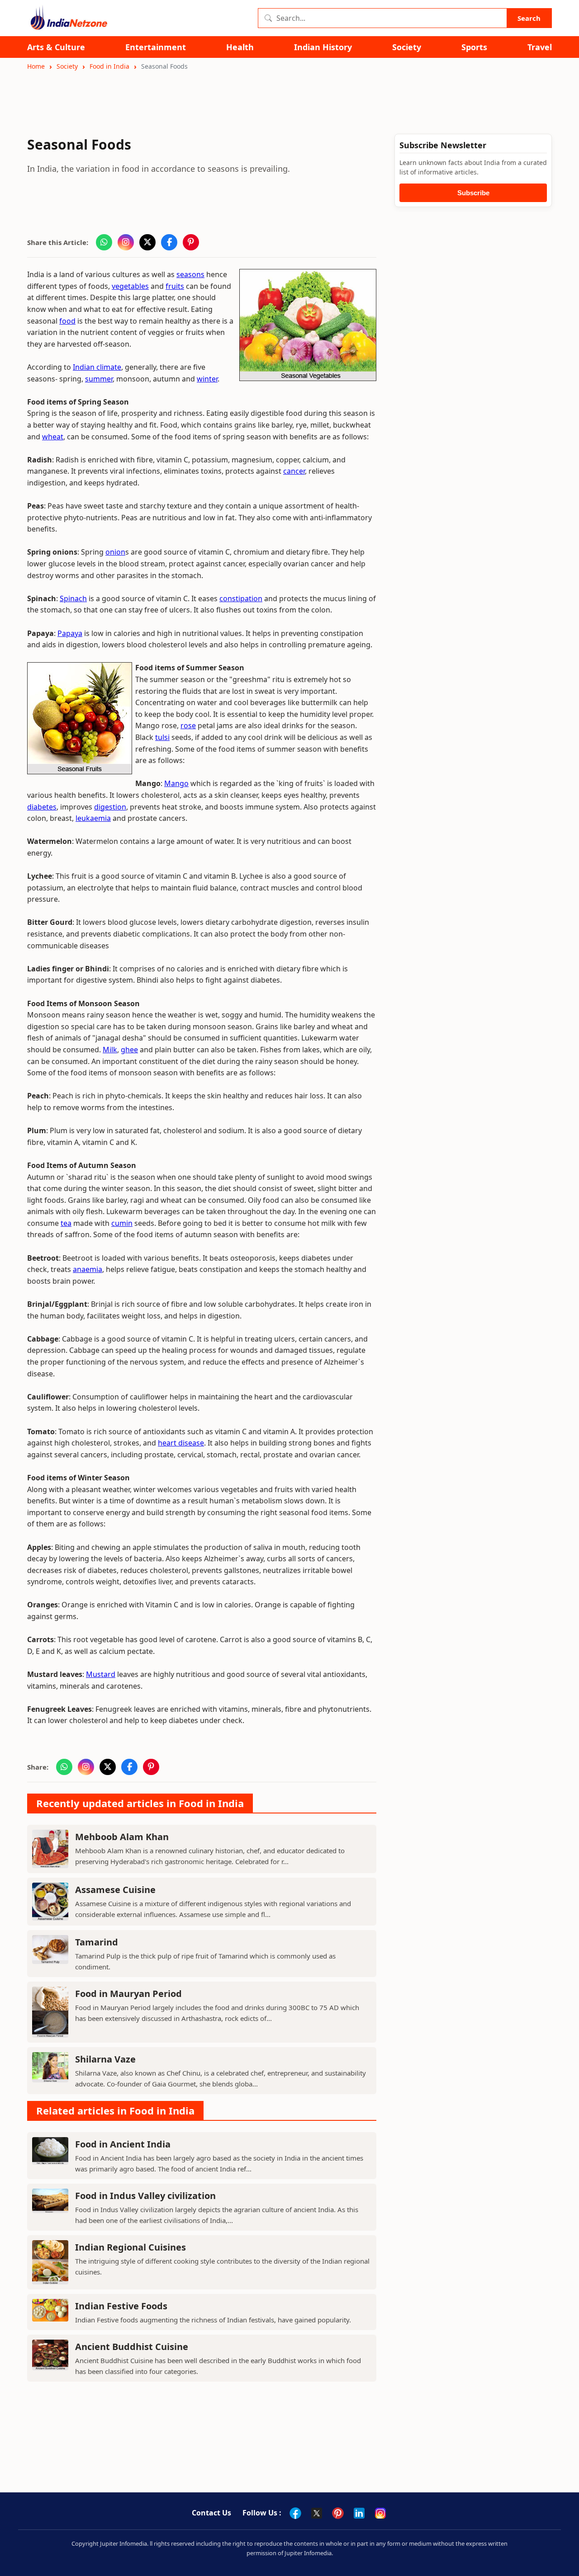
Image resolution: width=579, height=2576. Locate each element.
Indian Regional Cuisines (131, 2247)
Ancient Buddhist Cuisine (132, 2347)
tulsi (162, 737)
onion (115, 552)
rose (188, 725)
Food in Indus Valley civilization (145, 2196)
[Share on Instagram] (126, 242)
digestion (110, 807)
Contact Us (211, 2513)
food (67, 321)
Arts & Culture (56, 47)
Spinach (73, 598)
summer (99, 379)
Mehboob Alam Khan (122, 1837)
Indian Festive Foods (121, 2306)
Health (240, 47)
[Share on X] (147, 242)
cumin (122, 1223)
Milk (110, 1050)
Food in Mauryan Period (128, 1994)
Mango (176, 783)
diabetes (42, 807)
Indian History (323, 47)
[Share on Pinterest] (191, 242)
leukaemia (93, 818)
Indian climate (97, 367)
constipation (241, 598)
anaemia (88, 1269)
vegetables (130, 286)
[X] (317, 2513)
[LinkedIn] (359, 2513)
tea (66, 1223)
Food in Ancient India (123, 2144)
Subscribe (473, 193)
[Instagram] (380, 2513)
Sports (474, 47)
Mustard (101, 1674)
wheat (53, 437)
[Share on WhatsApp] (104, 242)
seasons (190, 274)
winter (207, 379)
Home (36, 66)
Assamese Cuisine (115, 1890)
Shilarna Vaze (105, 2059)
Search (529, 18)
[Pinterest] (338, 2513)
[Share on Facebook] (169, 242)
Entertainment (156, 47)
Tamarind (97, 1942)
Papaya (70, 633)
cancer (294, 471)
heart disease (181, 1443)
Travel (540, 47)
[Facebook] (295, 2513)
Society (407, 47)
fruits (175, 286)
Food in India (109, 66)
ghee (129, 1050)
